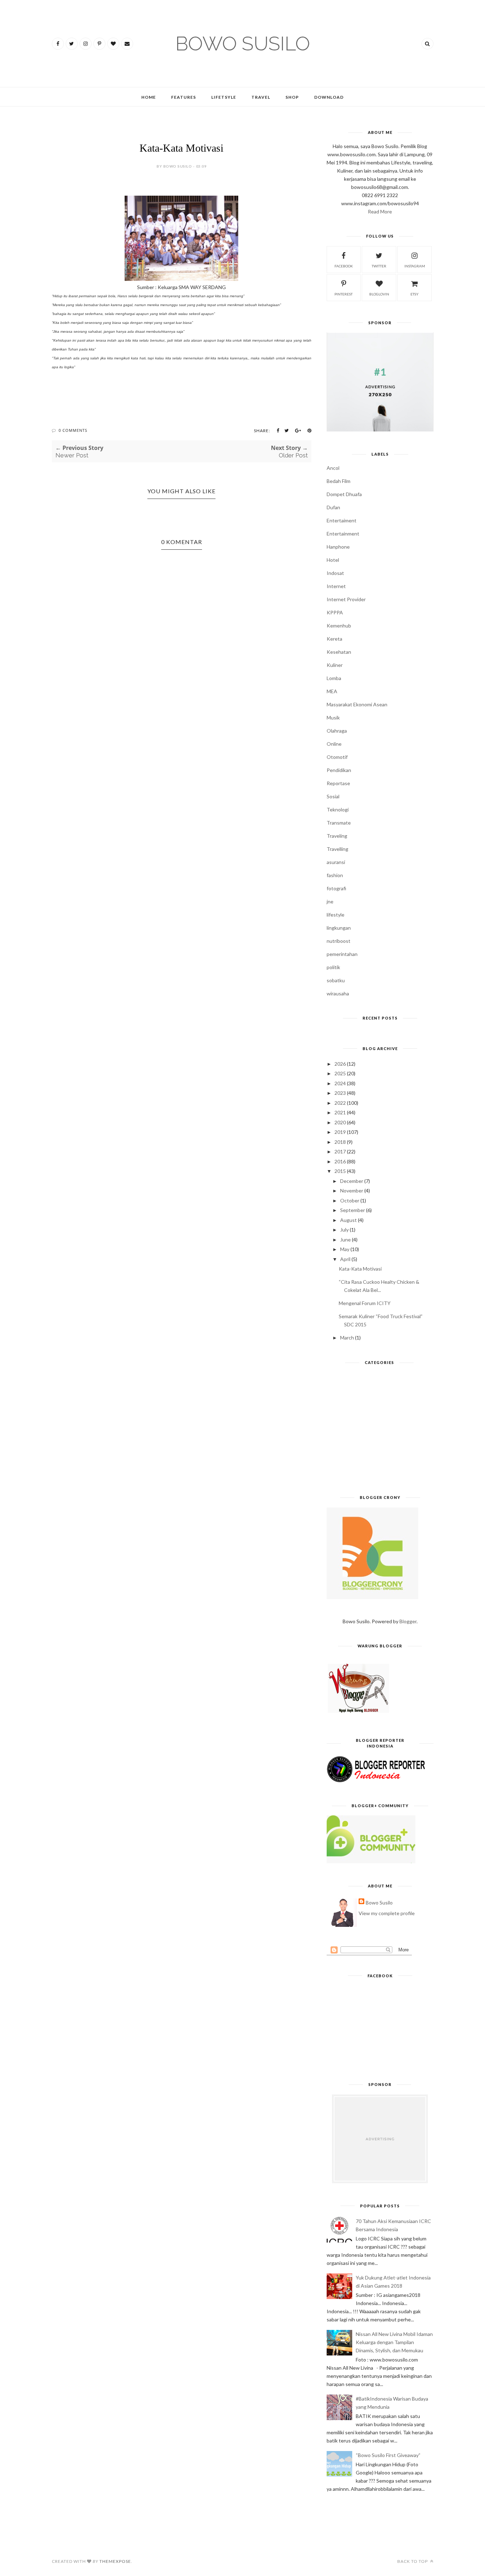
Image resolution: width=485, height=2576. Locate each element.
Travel (261, 97)
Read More (380, 211)
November (352, 1191)
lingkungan (339, 928)
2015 (340, 1171)
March (347, 1338)
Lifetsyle (224, 97)
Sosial (333, 796)
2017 (340, 1151)
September (353, 1210)
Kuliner (335, 665)
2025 (340, 1073)
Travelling (337, 849)
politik (333, 967)
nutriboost (339, 941)
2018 (340, 1142)
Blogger (408, 1621)
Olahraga (337, 731)
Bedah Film (339, 481)
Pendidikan (339, 770)
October (350, 1200)
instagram (415, 266)
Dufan (333, 507)
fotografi (336, 888)
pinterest (344, 294)
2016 (340, 1161)
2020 (340, 1122)
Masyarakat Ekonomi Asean (357, 704)
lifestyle (336, 915)
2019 (340, 1132)
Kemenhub (339, 626)
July (344, 1230)
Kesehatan (339, 652)
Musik (333, 718)
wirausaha (338, 993)
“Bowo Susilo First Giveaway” (388, 2455)
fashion (335, 875)
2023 (340, 1093)
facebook (344, 266)
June (345, 1240)
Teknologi (338, 809)
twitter (379, 266)
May (345, 1249)
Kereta (334, 639)
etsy (415, 294)
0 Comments (73, 430)
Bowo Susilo (379, 1903)
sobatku (336, 980)
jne (330, 901)
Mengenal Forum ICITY (365, 1303)
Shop (292, 97)
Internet (336, 586)
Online (334, 744)
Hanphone (338, 547)
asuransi (336, 862)
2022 (340, 1103)
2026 (340, 1064)
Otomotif (337, 757)
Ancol (333, 468)
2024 (340, 1083)
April (345, 1259)
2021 (340, 1112)
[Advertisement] (380, 1433)
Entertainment (343, 534)
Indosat (335, 573)
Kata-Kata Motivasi (360, 1269)
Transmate (339, 823)
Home (149, 97)
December (352, 1181)
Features (184, 97)
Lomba (334, 678)
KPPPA (335, 612)
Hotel (333, 560)
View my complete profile (387, 1913)
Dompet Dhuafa (344, 494)
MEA (332, 691)
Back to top (413, 2561)
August (348, 1220)
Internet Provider (346, 599)
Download (329, 97)
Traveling (337, 836)
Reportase (338, 783)
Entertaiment (342, 520)
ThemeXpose (115, 2561)
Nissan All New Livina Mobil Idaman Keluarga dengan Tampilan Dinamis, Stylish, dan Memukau (394, 2342)
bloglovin (379, 294)
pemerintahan (342, 954)
